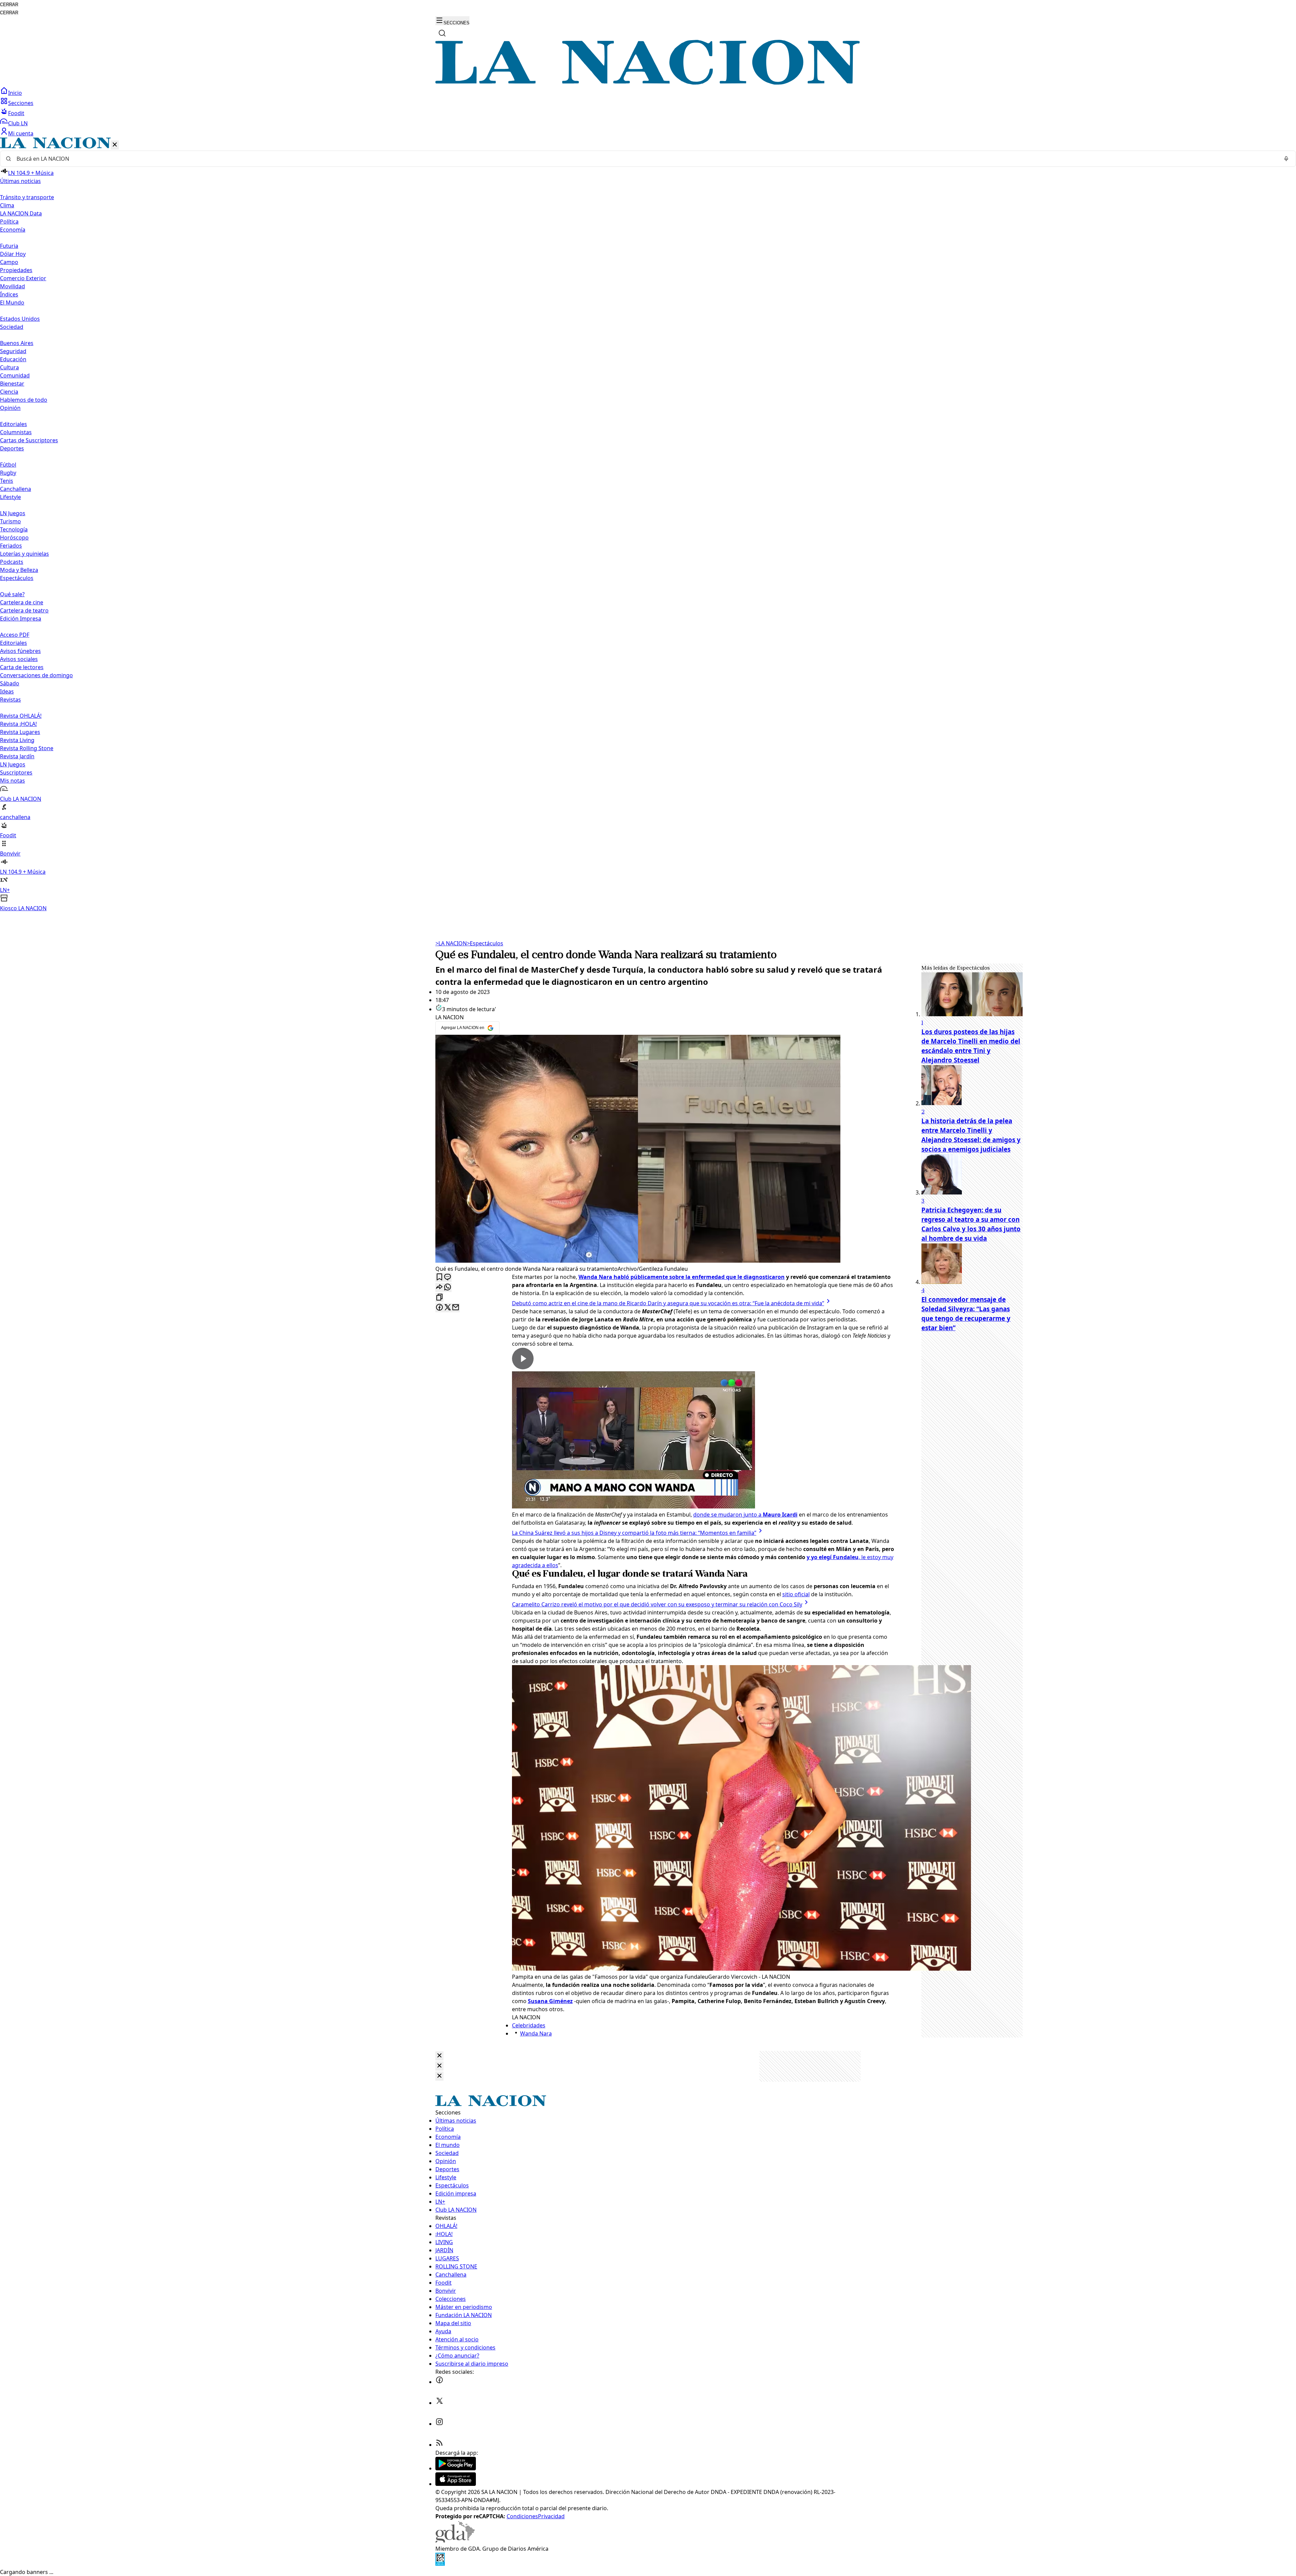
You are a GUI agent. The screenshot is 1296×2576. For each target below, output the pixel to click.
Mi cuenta (21, 133)
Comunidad (15, 375)
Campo (9, 262)
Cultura (9, 367)
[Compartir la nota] (439, 1287)
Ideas (7, 691)
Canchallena (16, 489)
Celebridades (529, 2025)
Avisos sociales (19, 659)
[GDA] (455, 2541)
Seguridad (13, 351)
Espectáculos (485, 943)
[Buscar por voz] (1286, 159)
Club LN (18, 123)
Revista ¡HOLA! (18, 724)
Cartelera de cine (22, 602)
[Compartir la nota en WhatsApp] (448, 1287)
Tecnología (14, 529)
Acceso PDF (15, 635)
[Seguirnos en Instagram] (439, 2424)
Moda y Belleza (19, 570)
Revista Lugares (20, 732)
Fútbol (8, 465)
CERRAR (9, 5)
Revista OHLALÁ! (21, 716)
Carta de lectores (22, 667)
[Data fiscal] (440, 2564)
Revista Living (17, 740)
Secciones (21, 103)
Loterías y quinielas (24, 554)
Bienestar (12, 384)
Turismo (10, 521)
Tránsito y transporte (27, 197)
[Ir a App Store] (456, 2484)
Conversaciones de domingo (36, 675)
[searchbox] (645, 159)
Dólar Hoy (13, 254)
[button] (648, 525)
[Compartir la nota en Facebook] (439, 1308)
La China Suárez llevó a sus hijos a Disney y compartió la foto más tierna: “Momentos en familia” (634, 1533)
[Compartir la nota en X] (448, 1308)
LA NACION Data (21, 213)
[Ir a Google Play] (456, 2468)
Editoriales (13, 424)
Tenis (7, 481)
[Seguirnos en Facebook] (439, 2382)
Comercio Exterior (23, 278)
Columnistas (16, 432)
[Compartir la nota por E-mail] (456, 1308)
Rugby (8, 473)
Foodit (16, 113)
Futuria (9, 246)
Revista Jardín (17, 756)
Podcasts (12, 562)
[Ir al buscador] (442, 33)
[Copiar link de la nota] (439, 1298)
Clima (7, 205)
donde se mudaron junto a (745, 1515)
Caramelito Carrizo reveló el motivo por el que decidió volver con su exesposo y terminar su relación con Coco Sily (657, 1604)
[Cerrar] (115, 145)
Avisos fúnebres (20, 651)
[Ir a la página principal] (648, 83)
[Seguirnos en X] (439, 2403)
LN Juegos (13, 513)
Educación (13, 359)
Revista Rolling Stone (27, 748)
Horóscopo (14, 537)
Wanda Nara (536, 2033)
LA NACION (451, 943)
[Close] (439, 2056)
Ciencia (9, 392)
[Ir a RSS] (439, 2445)
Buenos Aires (17, 343)
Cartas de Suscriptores (29, 440)
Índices (9, 294)
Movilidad (12, 286)
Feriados (11, 546)
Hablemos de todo (24, 400)
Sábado (10, 683)
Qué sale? (12, 594)
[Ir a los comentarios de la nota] (448, 1277)
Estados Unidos (20, 319)
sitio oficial (796, 1594)
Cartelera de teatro (24, 610)
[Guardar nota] (439, 1277)
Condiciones (522, 2516)
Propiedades (16, 270)
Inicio (15, 93)
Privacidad (551, 2516)
